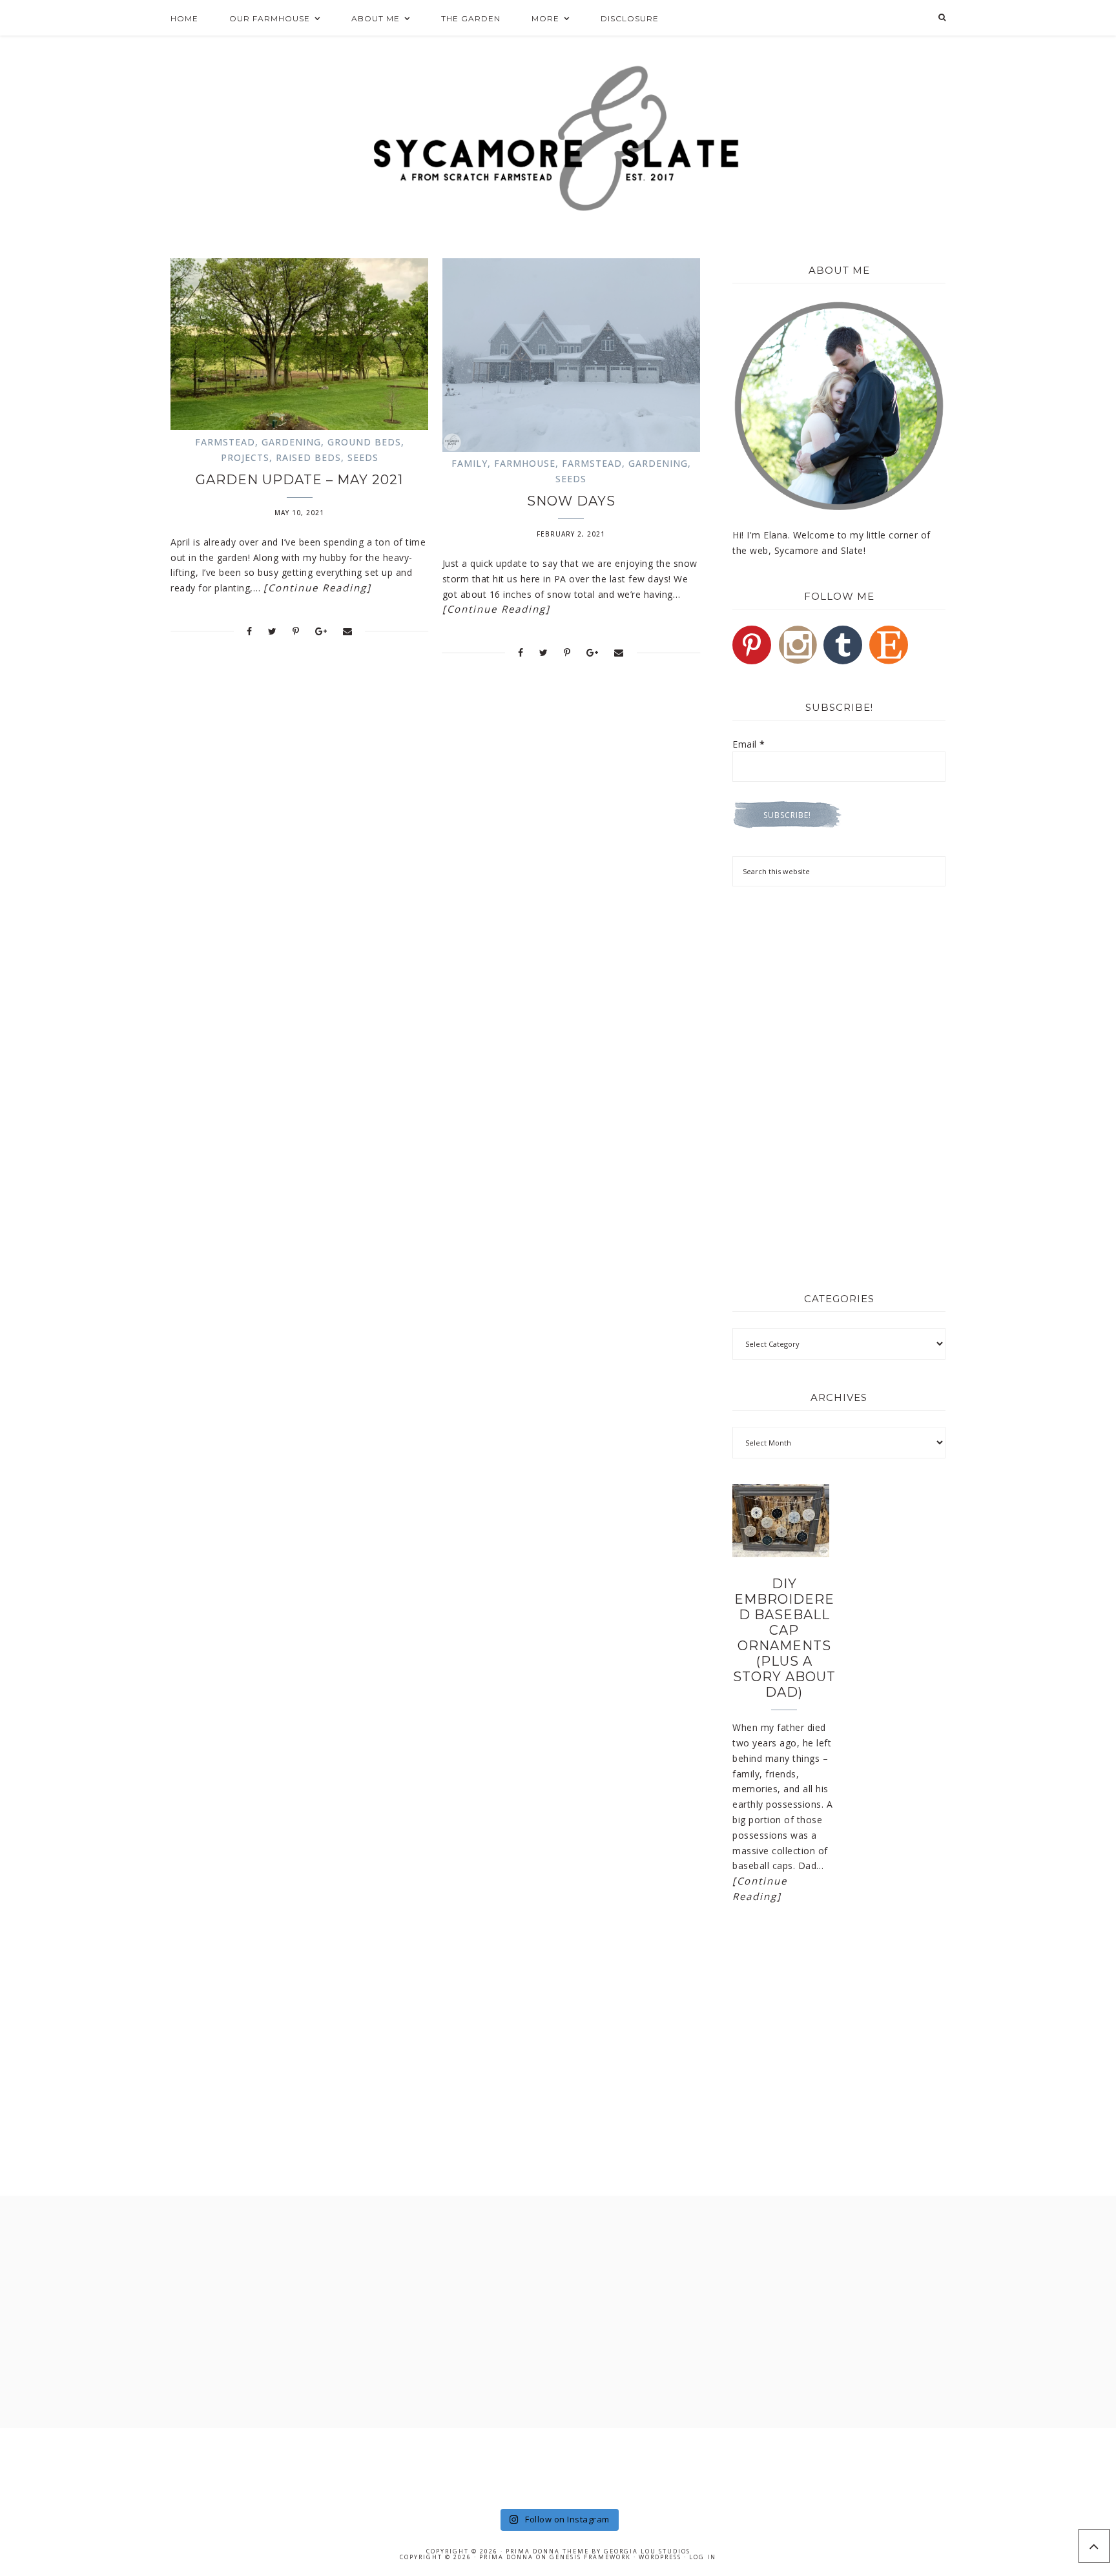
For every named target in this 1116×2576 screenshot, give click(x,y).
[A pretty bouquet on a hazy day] (55, 2467)
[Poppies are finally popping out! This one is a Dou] (837, 2467)
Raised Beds (308, 457)
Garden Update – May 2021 (299, 480)
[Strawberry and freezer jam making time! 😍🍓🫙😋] (279, 2467)
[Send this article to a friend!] (348, 631)
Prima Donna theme (547, 2551)
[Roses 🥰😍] (167, 2467)
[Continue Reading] (317, 588)
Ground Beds (364, 442)
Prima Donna (506, 2557)
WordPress (660, 2557)
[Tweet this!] (273, 631)
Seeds (363, 457)
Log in (703, 2557)
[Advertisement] (839, 993)
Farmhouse (525, 463)
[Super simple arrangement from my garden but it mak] (614, 2467)
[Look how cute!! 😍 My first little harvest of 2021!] (949, 2467)
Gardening (291, 442)
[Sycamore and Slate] (558, 138)
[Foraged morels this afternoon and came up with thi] (1061, 2467)
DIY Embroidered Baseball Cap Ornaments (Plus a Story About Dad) (784, 1638)
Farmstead (225, 442)
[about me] (839, 406)
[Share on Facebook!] (250, 631)
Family (470, 463)
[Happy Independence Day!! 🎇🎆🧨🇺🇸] (726, 2467)
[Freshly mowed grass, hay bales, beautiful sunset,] (502, 2467)
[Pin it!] (296, 631)
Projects (245, 457)
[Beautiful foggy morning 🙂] (390, 2467)
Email (749, 744)
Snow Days (571, 501)
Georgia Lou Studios (647, 2551)
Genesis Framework (590, 2557)
